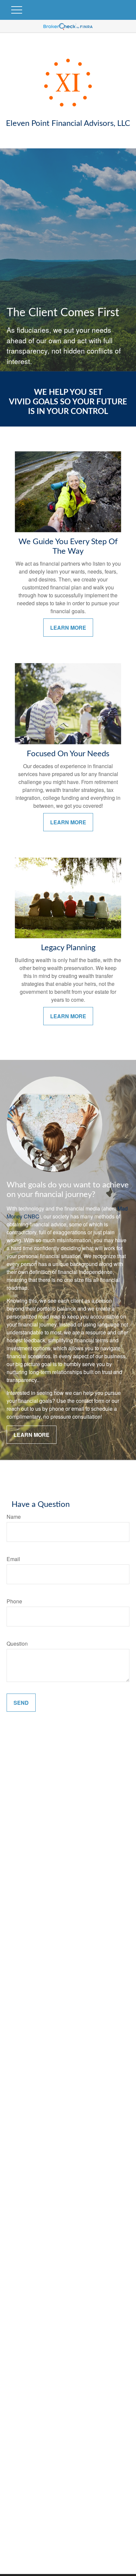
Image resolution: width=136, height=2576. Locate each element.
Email (13, 1559)
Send (21, 1703)
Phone (14, 1601)
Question (17, 1643)
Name (14, 1517)
